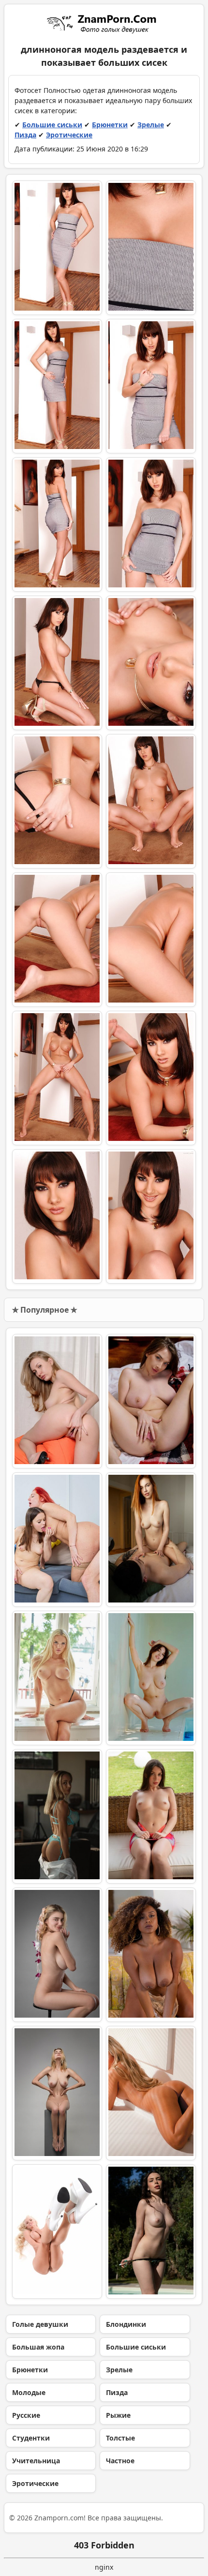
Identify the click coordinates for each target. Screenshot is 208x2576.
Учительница (36, 2461)
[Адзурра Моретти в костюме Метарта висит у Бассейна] (151, 1678)
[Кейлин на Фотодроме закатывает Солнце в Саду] (151, 1816)
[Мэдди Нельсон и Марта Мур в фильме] (57, 1540)
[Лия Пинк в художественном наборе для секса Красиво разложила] (57, 1401)
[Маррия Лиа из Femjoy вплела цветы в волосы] (57, 1955)
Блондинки (126, 2324)
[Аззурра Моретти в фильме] (151, 1401)
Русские (26, 2415)
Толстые (120, 2438)
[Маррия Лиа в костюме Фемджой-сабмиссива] (57, 2093)
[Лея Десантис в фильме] (151, 1540)
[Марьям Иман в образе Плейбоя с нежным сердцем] (151, 1955)
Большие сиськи (52, 125)
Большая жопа (38, 2347)
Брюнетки (110, 125)
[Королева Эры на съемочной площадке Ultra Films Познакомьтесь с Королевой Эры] (57, 1678)
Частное (120, 2461)
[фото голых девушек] (104, 23)
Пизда (25, 135)
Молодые (29, 2392)
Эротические (69, 135)
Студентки (31, 2438)
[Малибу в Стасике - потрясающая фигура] (57, 1816)
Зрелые (151, 125)
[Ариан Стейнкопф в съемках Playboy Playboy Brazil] (151, 2093)
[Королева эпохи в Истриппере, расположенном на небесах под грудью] (57, 2232)
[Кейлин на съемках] (151, 2232)
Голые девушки (40, 2324)
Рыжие (118, 2415)
